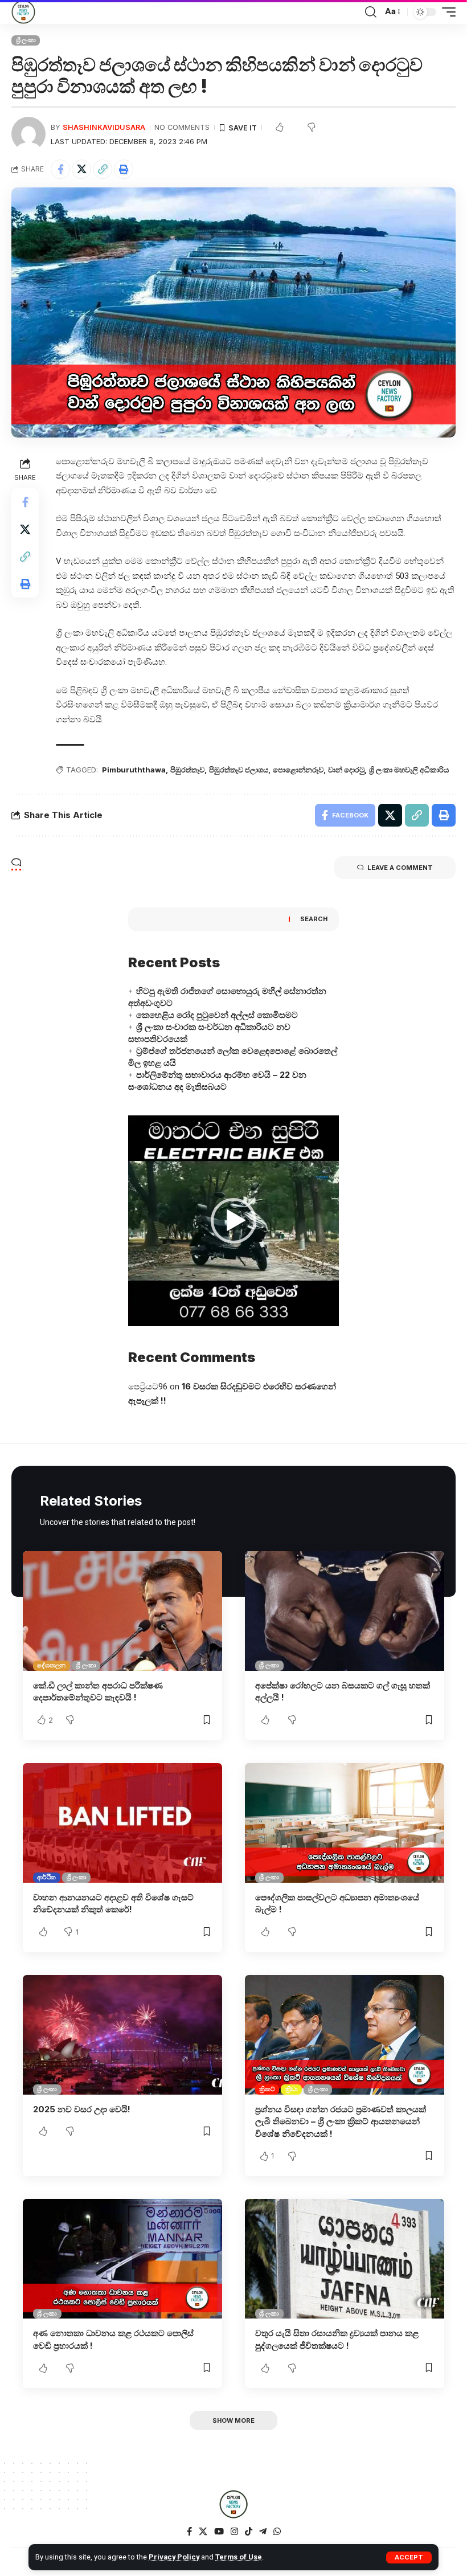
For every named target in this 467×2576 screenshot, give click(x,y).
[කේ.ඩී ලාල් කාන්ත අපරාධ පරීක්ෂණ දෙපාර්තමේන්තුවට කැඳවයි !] (122, 1611)
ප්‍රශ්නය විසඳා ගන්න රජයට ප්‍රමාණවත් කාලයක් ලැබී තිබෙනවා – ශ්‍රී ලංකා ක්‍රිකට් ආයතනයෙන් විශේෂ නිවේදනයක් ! (341, 2122)
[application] (233, 1221)
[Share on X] (81, 169)
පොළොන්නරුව (298, 770)
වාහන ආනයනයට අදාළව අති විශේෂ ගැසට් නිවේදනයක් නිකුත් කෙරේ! (113, 1904)
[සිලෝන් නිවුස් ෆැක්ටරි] (23, 12)
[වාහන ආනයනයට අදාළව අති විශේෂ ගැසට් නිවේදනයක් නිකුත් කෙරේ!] (122, 1823)
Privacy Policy (174, 2557)
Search (314, 919)
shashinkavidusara (104, 127)
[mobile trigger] (446, 12)
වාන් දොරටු (346, 770)
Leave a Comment (400, 868)
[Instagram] (234, 2532)
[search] (371, 12)
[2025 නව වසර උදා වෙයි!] (122, 2035)
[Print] (124, 169)
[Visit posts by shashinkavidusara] (28, 134)
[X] (203, 2532)
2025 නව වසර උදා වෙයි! (82, 2109)
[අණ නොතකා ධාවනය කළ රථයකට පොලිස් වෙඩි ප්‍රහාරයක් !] (122, 2259)
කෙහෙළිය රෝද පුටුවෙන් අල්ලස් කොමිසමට (217, 1015)
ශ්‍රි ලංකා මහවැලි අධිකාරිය (409, 770)
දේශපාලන (51, 1665)
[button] (233, 1221)
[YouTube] (219, 2532)
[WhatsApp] (277, 2532)
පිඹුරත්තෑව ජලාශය (239, 770)
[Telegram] (263, 2532)
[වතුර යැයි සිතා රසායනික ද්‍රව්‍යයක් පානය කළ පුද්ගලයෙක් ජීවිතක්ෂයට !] (345, 2259)
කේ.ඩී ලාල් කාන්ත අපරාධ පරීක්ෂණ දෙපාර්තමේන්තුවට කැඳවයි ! (98, 1692)
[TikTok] (249, 2532)
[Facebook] (189, 2532)
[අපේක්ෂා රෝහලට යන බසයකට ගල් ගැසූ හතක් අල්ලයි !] (345, 1611)
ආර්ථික (46, 1877)
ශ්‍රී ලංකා (26, 40)
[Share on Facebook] (60, 169)
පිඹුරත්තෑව (187, 770)
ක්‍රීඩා (292, 2089)
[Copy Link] (103, 169)
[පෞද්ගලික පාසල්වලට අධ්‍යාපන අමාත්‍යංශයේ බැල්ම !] (345, 1823)
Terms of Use (239, 2557)
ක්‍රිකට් (267, 2089)
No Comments (182, 127)
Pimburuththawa (134, 770)
